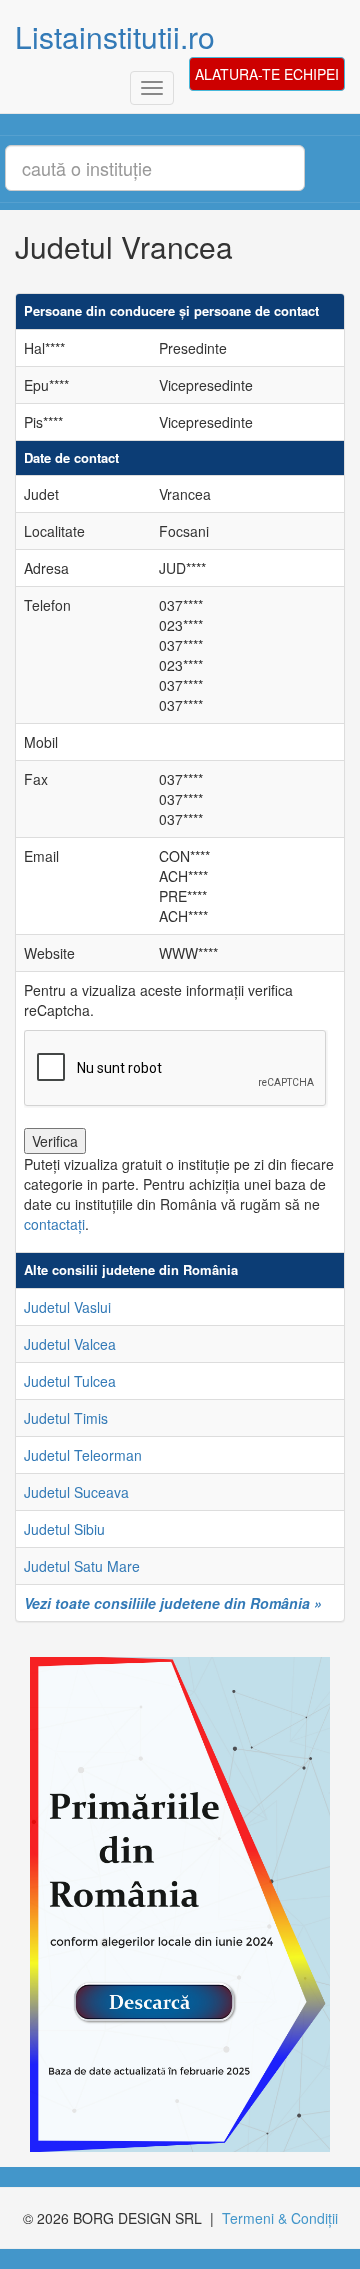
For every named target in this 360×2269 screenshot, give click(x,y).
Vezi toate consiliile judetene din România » (173, 1603)
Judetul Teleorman (83, 1455)
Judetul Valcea (70, 1344)
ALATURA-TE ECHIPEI (267, 74)
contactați (54, 1224)
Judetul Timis (66, 1418)
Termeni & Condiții (280, 2218)
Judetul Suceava (76, 1492)
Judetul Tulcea (70, 1381)
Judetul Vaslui (67, 1307)
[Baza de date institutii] (172, 1905)
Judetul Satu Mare (82, 1566)
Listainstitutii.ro (115, 36)
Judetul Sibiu (64, 1529)
